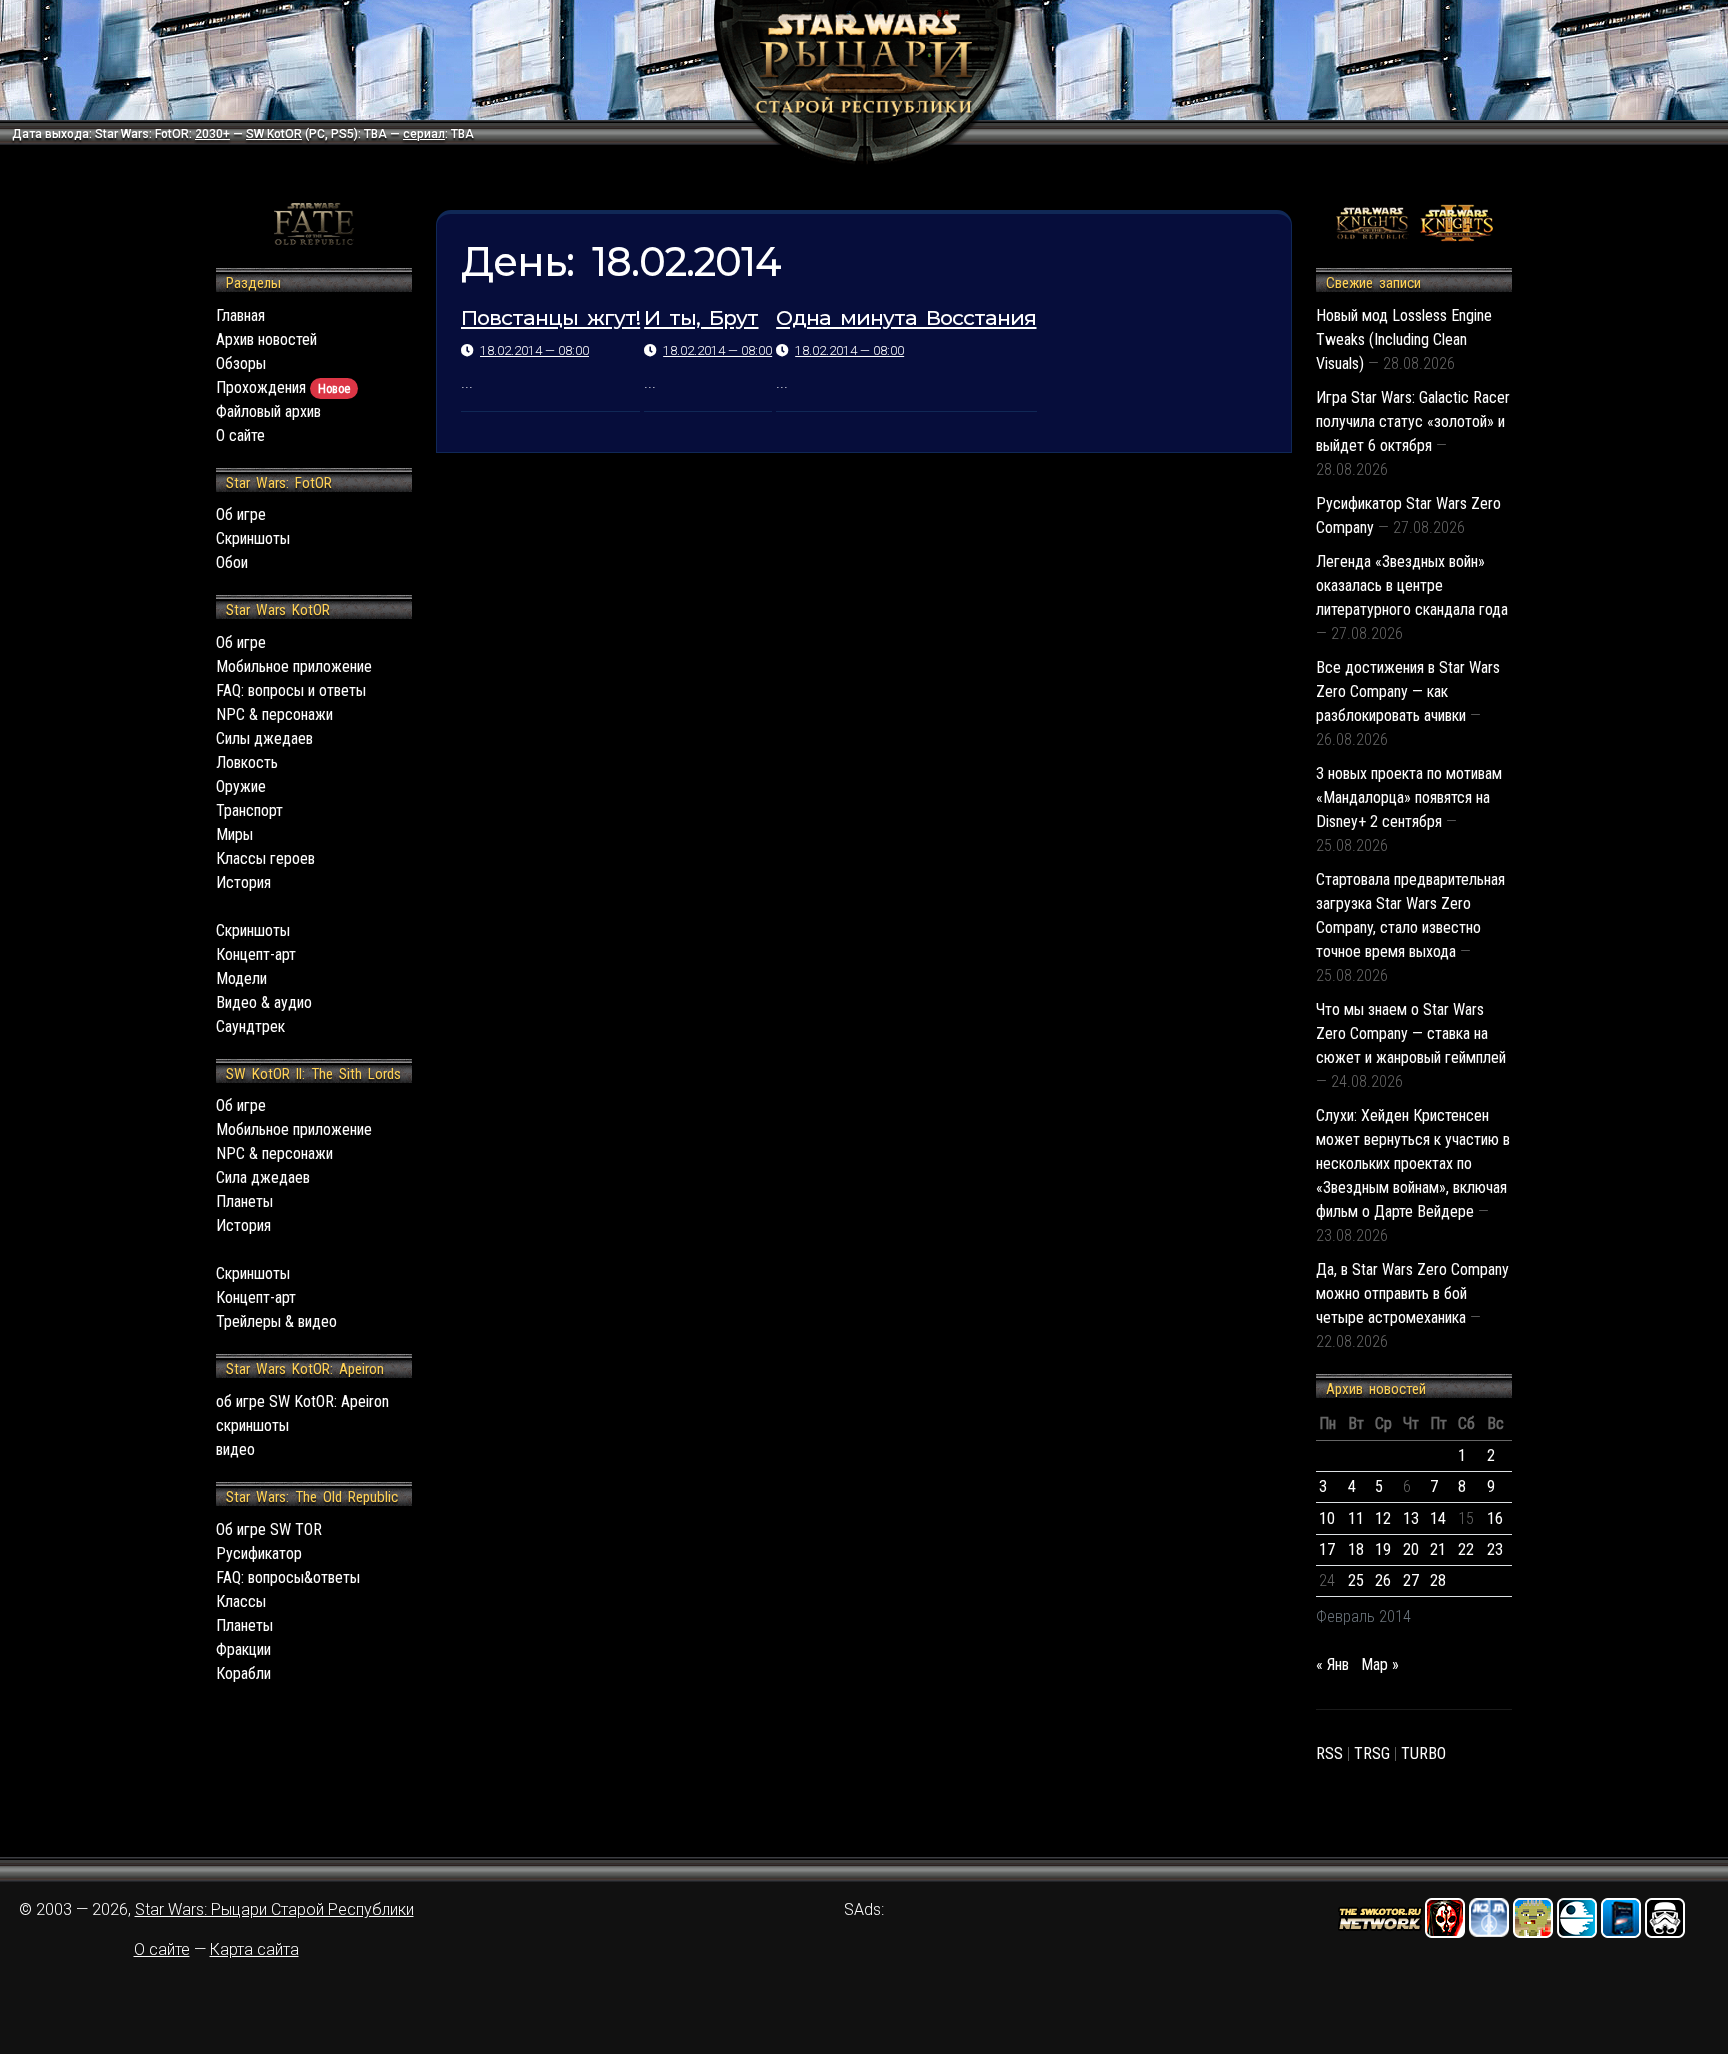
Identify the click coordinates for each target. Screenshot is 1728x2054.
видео (235, 1449)
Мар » (1380, 1664)
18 (1356, 1549)
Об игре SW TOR (269, 1529)
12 (1383, 1518)
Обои (232, 562)
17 (1327, 1549)
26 (1383, 1580)
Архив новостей (266, 339)
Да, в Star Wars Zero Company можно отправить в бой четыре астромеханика (1412, 1293)
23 (1495, 1549)
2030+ (212, 134)
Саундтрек (250, 1026)
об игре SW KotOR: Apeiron (302, 1401)
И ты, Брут (701, 317)
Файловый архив (268, 411)
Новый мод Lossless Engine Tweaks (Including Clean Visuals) (1404, 339)
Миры (234, 834)
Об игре (241, 514)
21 (1438, 1549)
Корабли (243, 1673)
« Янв (1332, 1664)
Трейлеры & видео (276, 1321)
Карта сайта (254, 1949)
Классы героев (265, 858)
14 (1438, 1518)
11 (1356, 1518)
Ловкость (247, 762)
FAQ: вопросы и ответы (291, 690)
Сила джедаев (263, 1177)
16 (1495, 1518)
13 (1411, 1518)
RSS (1329, 1753)
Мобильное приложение (294, 666)
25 (1356, 1580)
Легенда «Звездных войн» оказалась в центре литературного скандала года (1412, 585)
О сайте (240, 435)
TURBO (1423, 1753)
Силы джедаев (264, 738)
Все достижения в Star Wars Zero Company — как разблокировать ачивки (1408, 691)
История (243, 882)
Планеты (244, 1201)
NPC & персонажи (274, 714)
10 (1327, 1518)
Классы (241, 1601)
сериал (424, 134)
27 (1411, 1580)
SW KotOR (274, 134)
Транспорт (249, 810)
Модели (241, 978)
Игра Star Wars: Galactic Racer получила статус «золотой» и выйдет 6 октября (1413, 421)
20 (1411, 1549)
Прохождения (283, 387)
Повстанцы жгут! (550, 317)
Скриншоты (253, 538)
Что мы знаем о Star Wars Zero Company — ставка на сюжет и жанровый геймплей (1411, 1033)
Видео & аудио (264, 1002)
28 (1438, 1580)
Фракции (243, 1649)
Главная (240, 315)
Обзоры (241, 363)
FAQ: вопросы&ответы (288, 1577)
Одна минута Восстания (906, 317)
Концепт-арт (256, 954)
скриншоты (252, 1425)
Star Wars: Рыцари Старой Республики (274, 1909)
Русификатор (259, 1553)
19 (1383, 1549)
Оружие (241, 786)
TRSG (1372, 1753)
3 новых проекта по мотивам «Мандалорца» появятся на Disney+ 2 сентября (1409, 797)
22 (1466, 1549)
